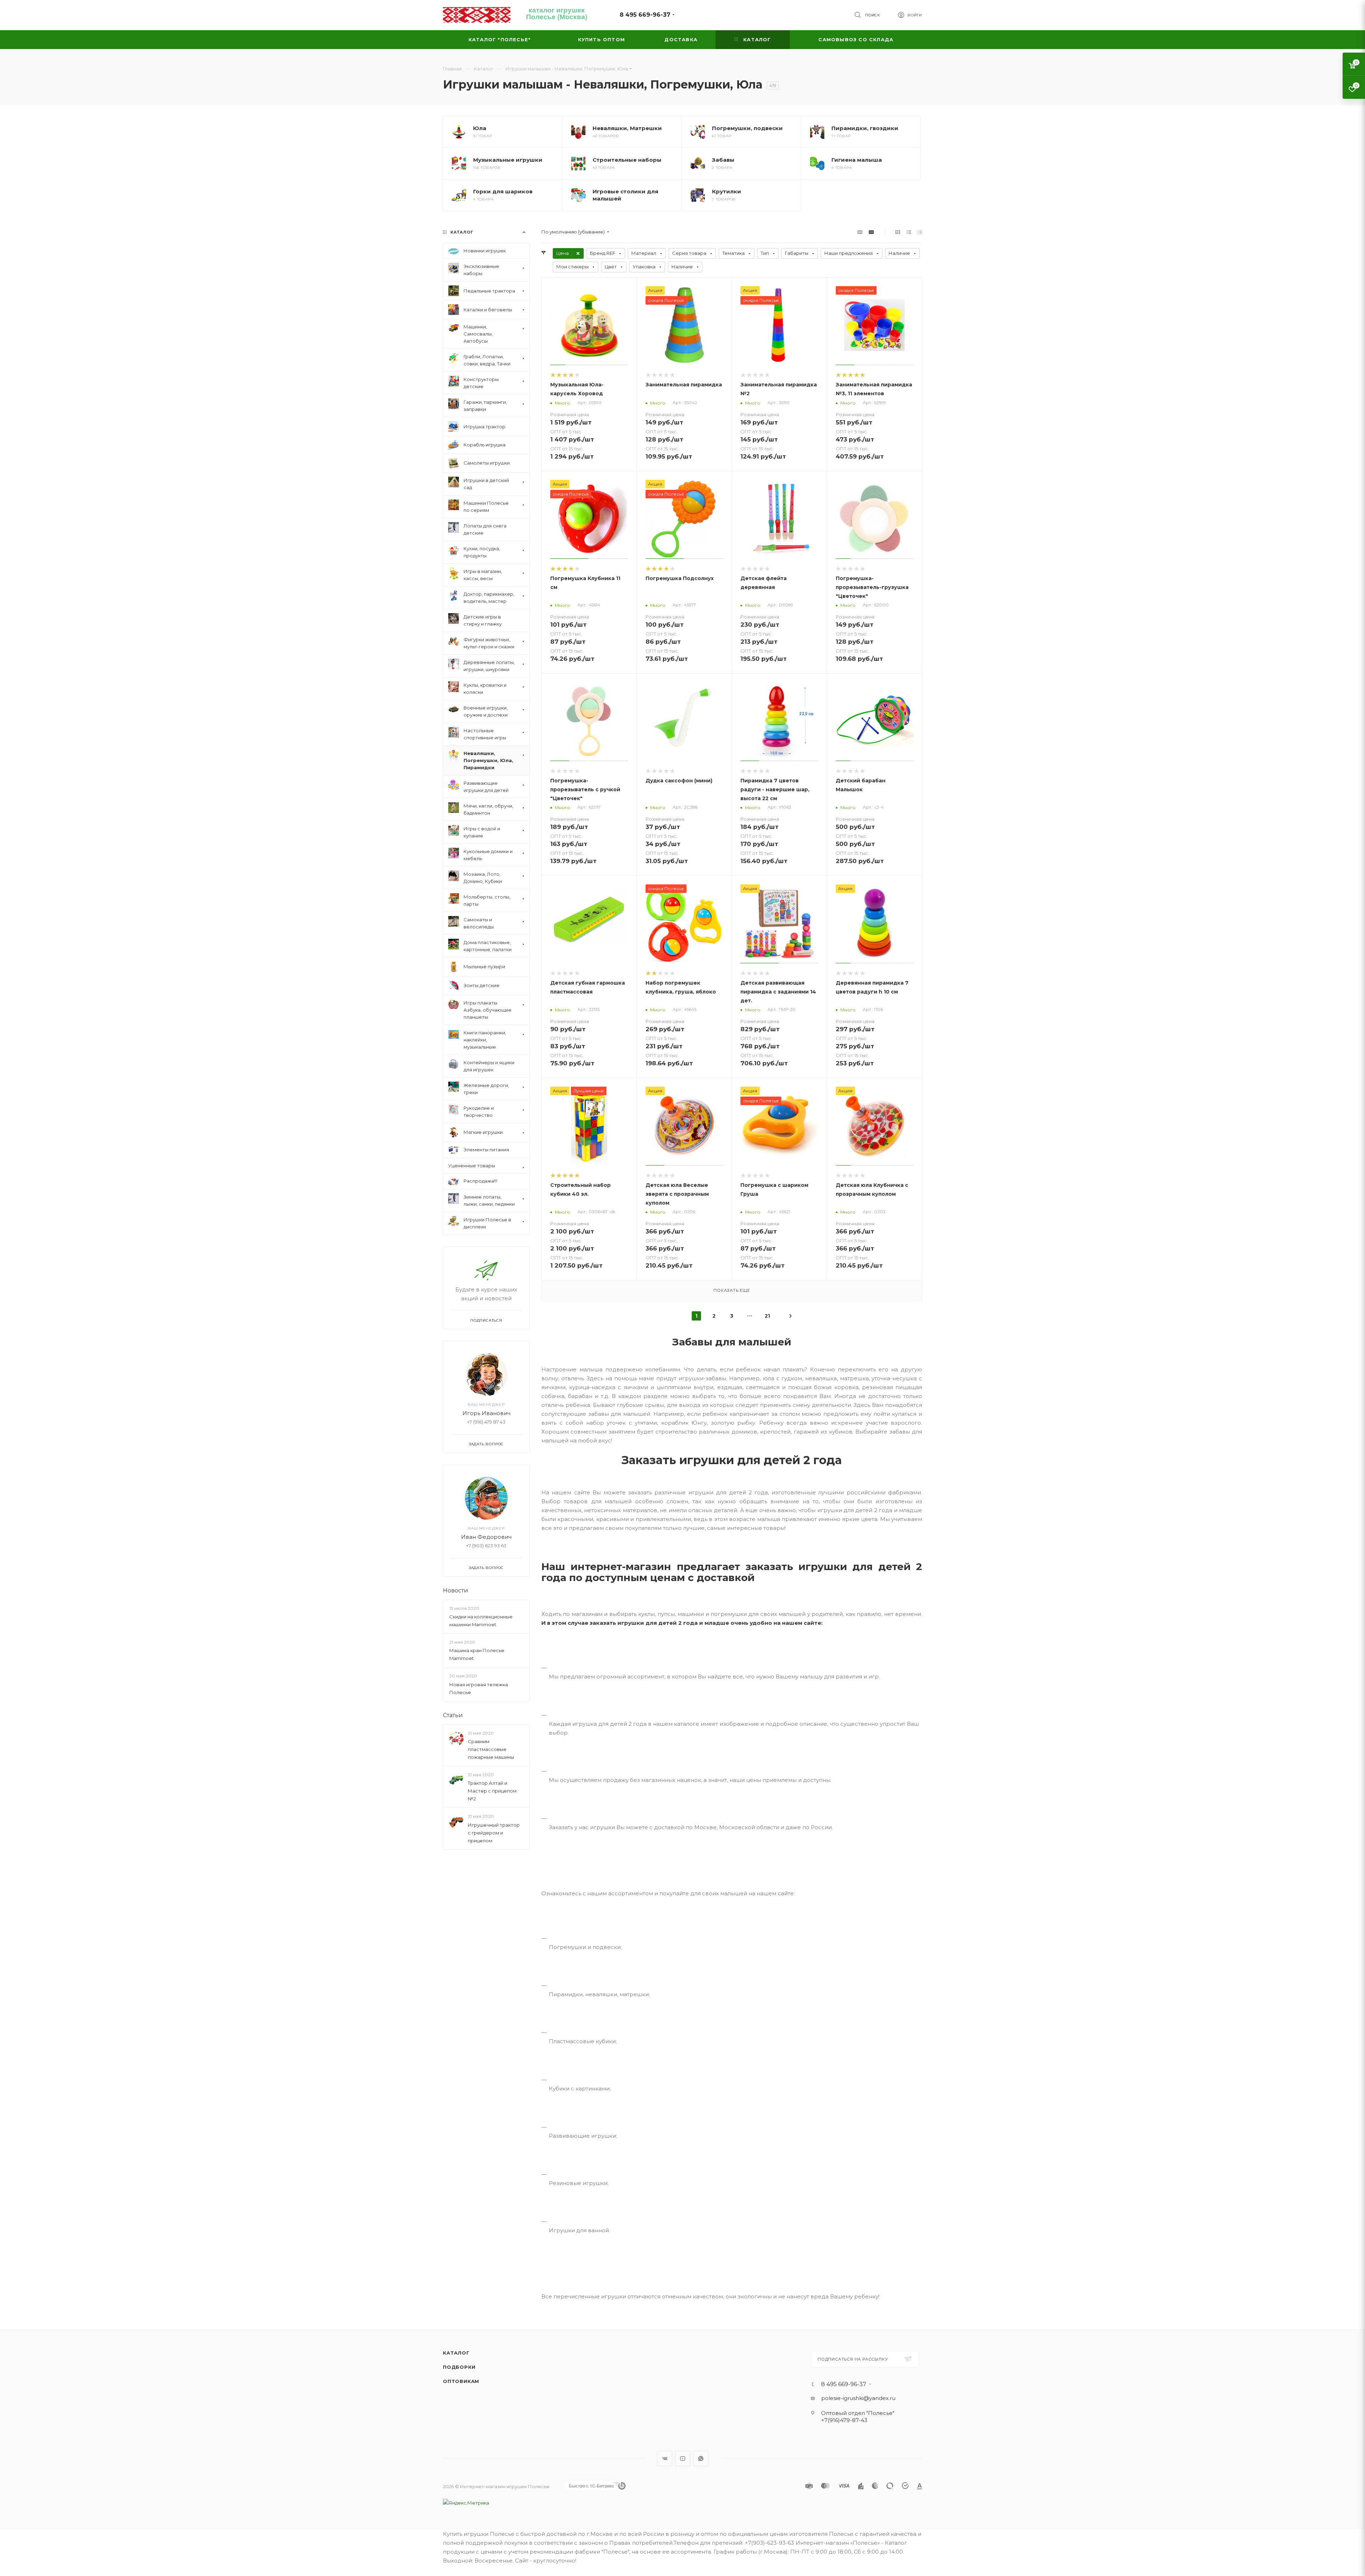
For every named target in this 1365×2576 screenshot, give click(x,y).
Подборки (459, 2367)
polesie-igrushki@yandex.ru (858, 2398)
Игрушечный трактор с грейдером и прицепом (494, 1832)
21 (767, 1316)
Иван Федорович (486, 1537)
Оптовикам (461, 2381)
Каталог (456, 2353)
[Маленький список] (860, 232)
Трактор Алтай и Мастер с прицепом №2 (492, 1791)
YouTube (683, 2459)
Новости (456, 1590)
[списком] (909, 232)
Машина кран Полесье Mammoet (477, 1654)
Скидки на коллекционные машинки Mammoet (481, 1621)
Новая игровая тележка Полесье (479, 1688)
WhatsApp (701, 2459)
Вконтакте (665, 2459)
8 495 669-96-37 (645, 15)
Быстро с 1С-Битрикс (591, 2486)
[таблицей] (920, 232)
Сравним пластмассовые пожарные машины (491, 1749)
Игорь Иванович (486, 1413)
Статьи (453, 1715)
